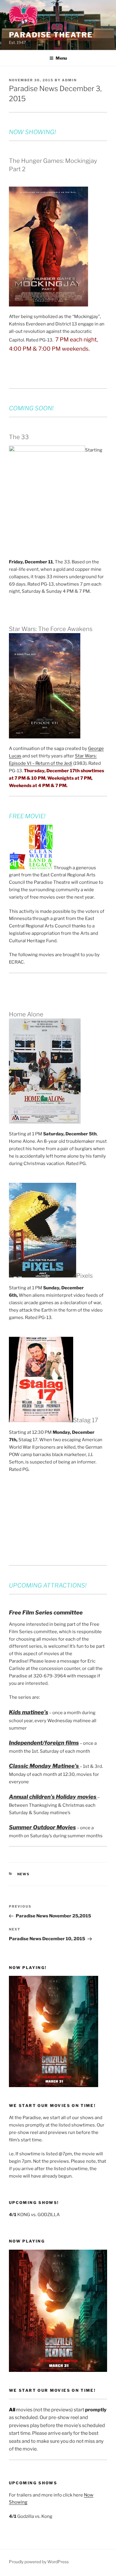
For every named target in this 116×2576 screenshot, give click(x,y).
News (24, 1874)
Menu (61, 58)
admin (69, 80)
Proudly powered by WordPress (39, 2562)
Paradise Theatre (51, 35)
